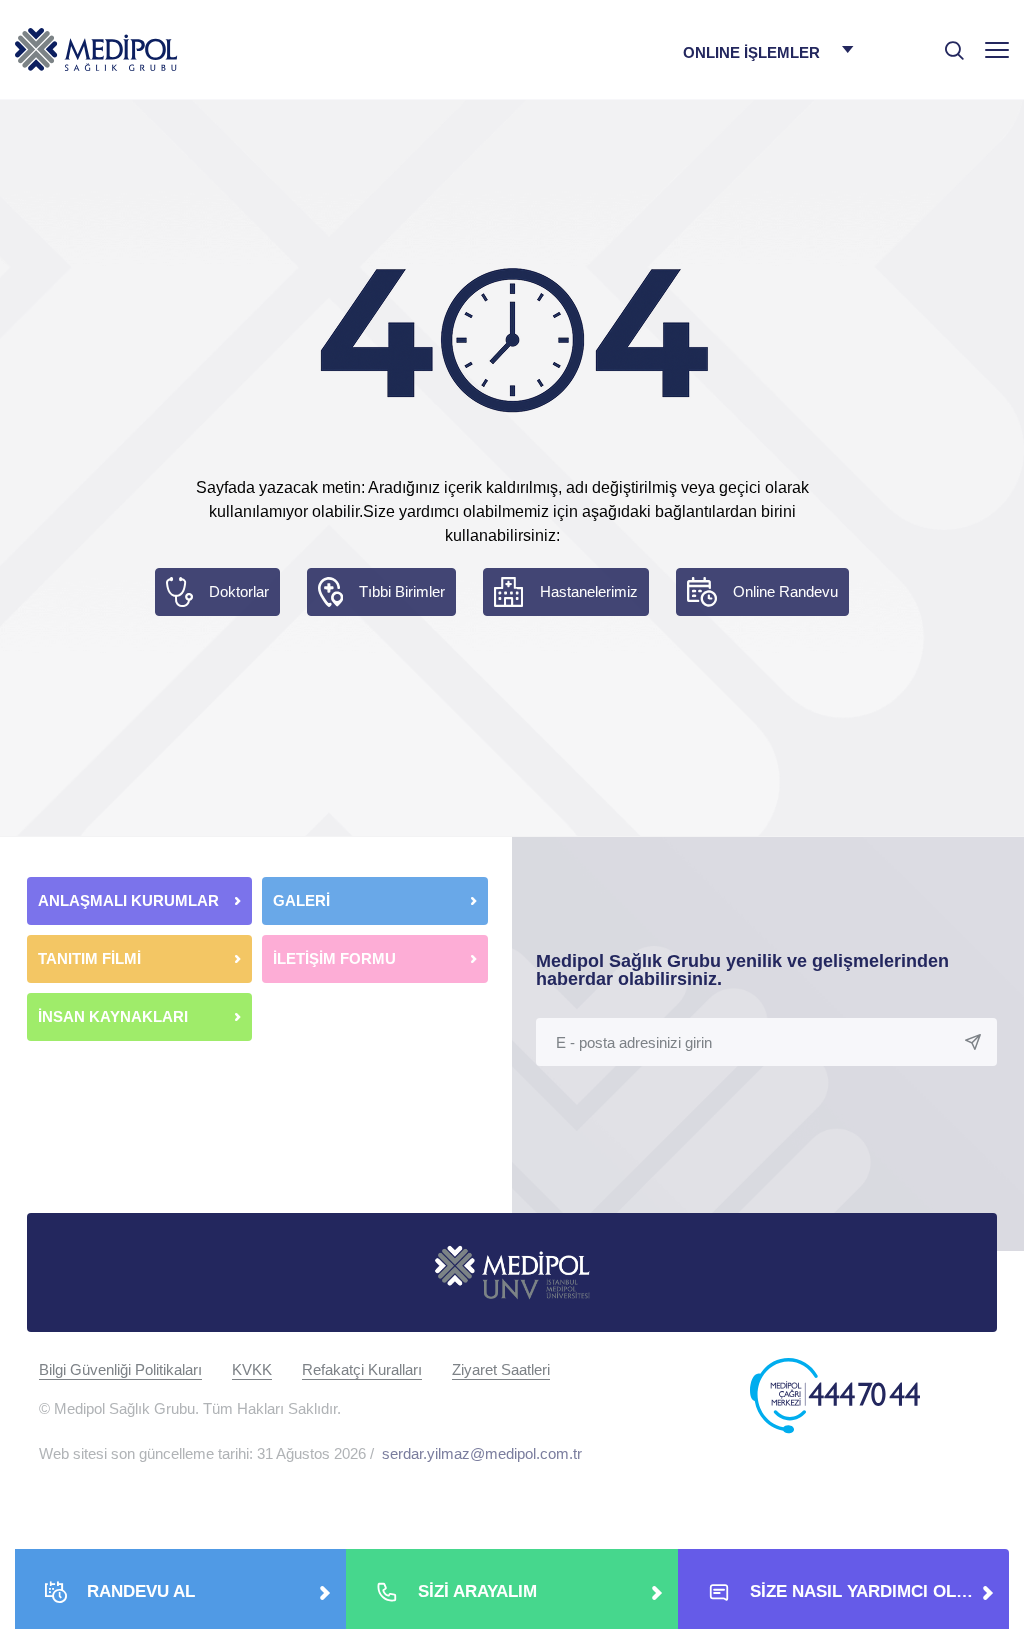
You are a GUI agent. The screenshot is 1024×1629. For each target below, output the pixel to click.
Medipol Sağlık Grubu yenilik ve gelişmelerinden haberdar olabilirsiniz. (742, 970)
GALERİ (301, 900)
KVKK (252, 1369)
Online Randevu (785, 591)
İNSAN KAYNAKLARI (115, 1016)
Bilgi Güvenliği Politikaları (120, 1369)
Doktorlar (239, 591)
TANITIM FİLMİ (89, 958)
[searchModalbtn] (947, 43)
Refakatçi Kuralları (362, 1369)
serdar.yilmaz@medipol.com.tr (482, 1453)
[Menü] (997, 49)
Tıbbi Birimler (402, 591)
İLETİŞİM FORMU (334, 958)
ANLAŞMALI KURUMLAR (128, 900)
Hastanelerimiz (589, 591)
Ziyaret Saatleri (501, 1369)
